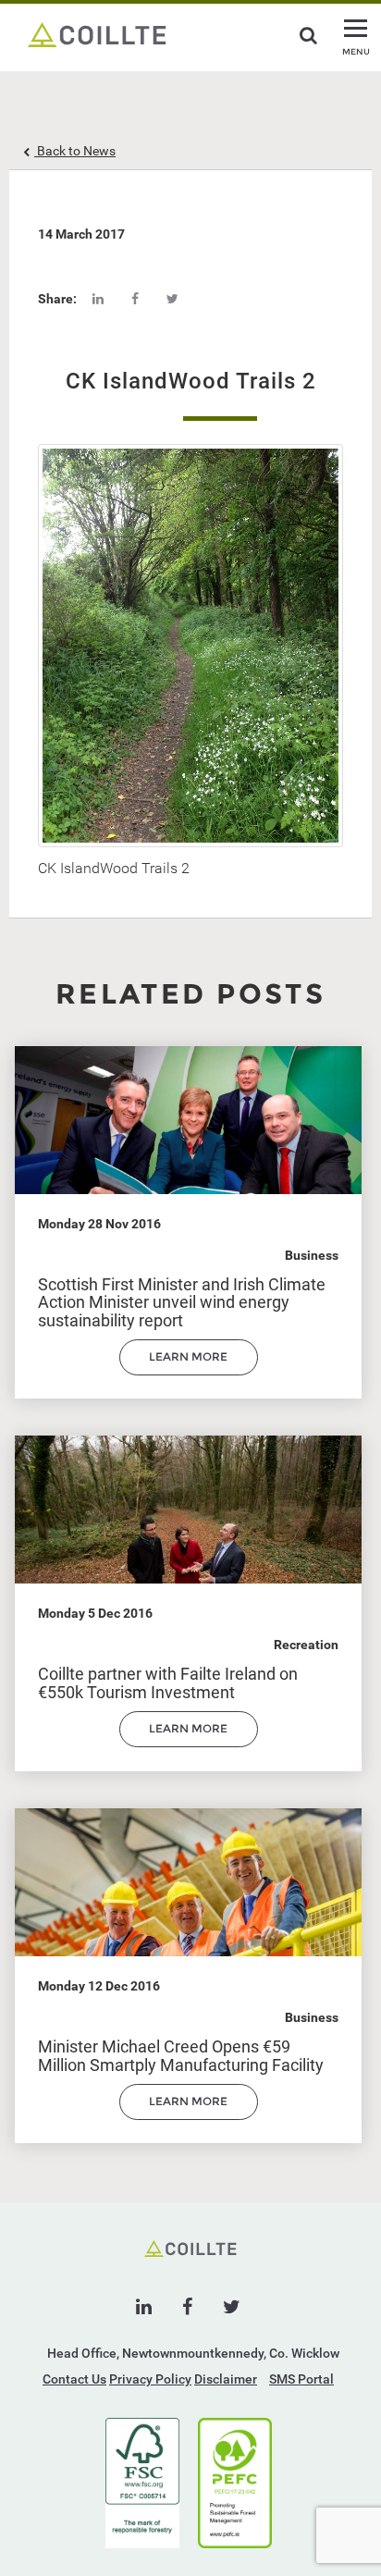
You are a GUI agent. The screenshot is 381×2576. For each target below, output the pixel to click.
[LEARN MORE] (189, 1371)
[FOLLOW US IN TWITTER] (232, 2307)
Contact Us (74, 2379)
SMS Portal (301, 2379)
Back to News (75, 151)
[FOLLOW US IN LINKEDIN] (144, 2307)
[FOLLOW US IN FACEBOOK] (187, 2307)
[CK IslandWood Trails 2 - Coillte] (97, 33)
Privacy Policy (150, 2379)
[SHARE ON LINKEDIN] (98, 299)
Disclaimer (226, 2379)
